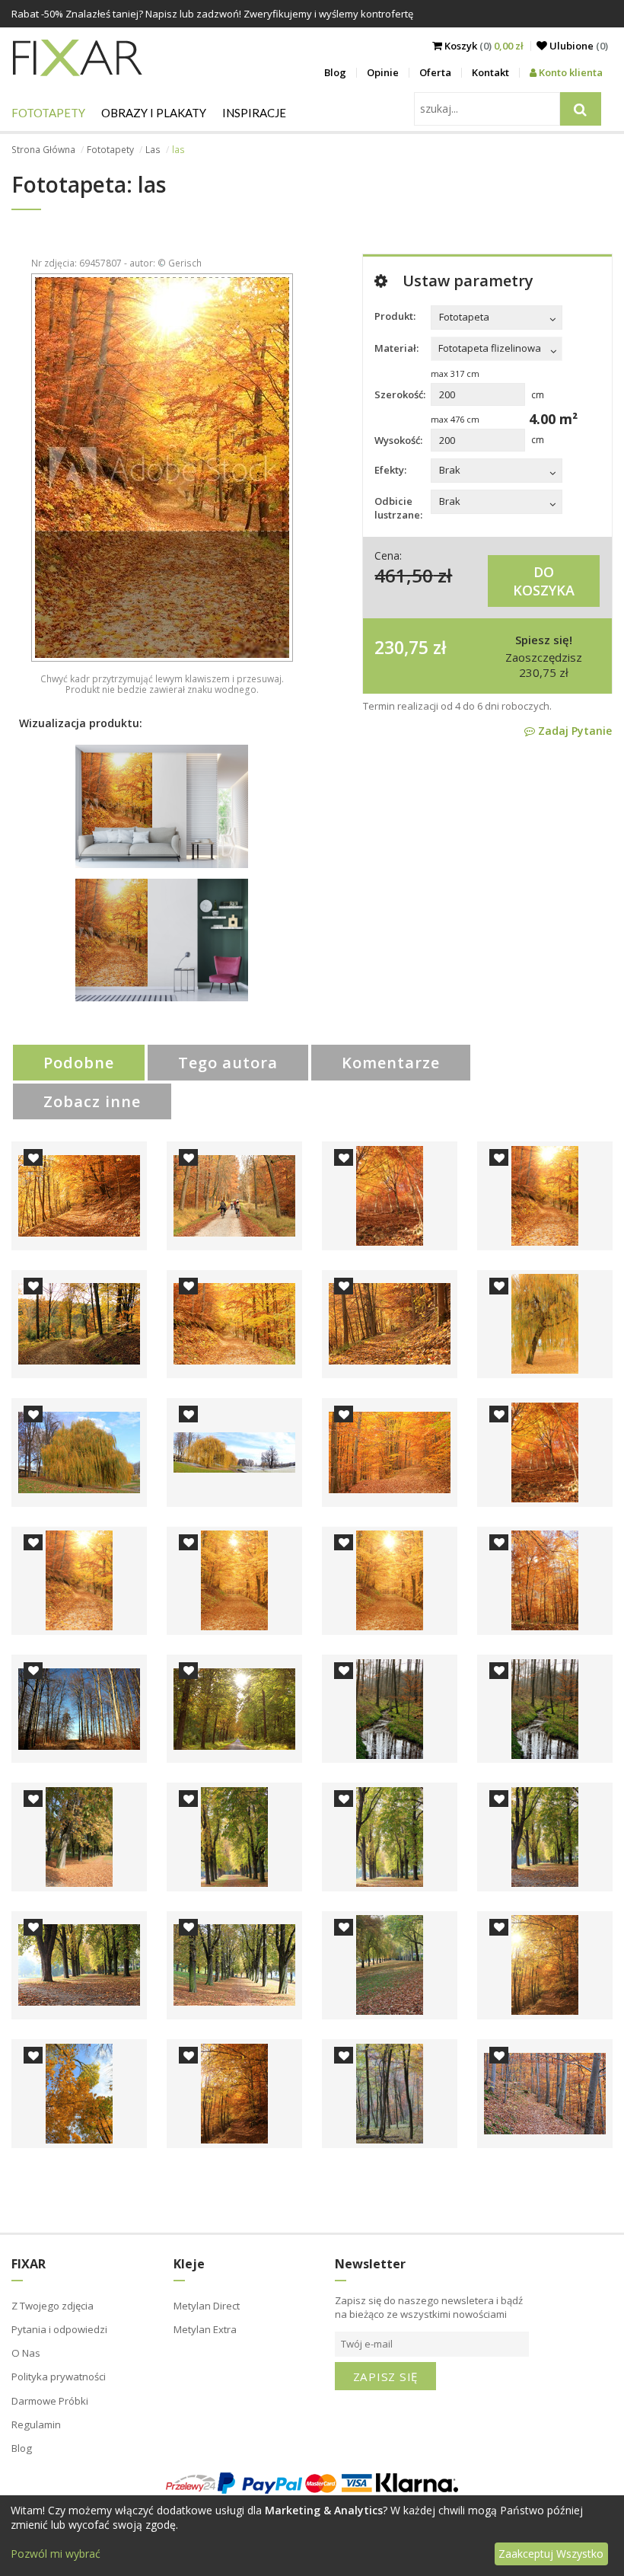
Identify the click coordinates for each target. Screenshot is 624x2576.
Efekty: (390, 470)
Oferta (435, 72)
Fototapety (48, 113)
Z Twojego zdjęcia (53, 2306)
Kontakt (490, 72)
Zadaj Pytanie (573, 731)
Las (153, 150)
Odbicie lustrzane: (398, 508)
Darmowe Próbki (50, 2401)
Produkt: (395, 316)
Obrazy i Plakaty (154, 113)
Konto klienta (570, 72)
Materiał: (396, 348)
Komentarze (391, 1063)
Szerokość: (400, 394)
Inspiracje (254, 113)
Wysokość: (398, 440)
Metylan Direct (207, 2306)
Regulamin (36, 2424)
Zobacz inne (92, 1101)
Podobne (79, 1063)
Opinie (383, 72)
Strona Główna (43, 150)
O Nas (26, 2353)
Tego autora (228, 1063)
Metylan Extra (205, 2329)
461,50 (404, 575)
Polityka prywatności (59, 2376)
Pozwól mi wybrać (56, 2554)
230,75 (401, 647)
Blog (335, 72)
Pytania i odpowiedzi (59, 2329)
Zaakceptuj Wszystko (551, 2554)
